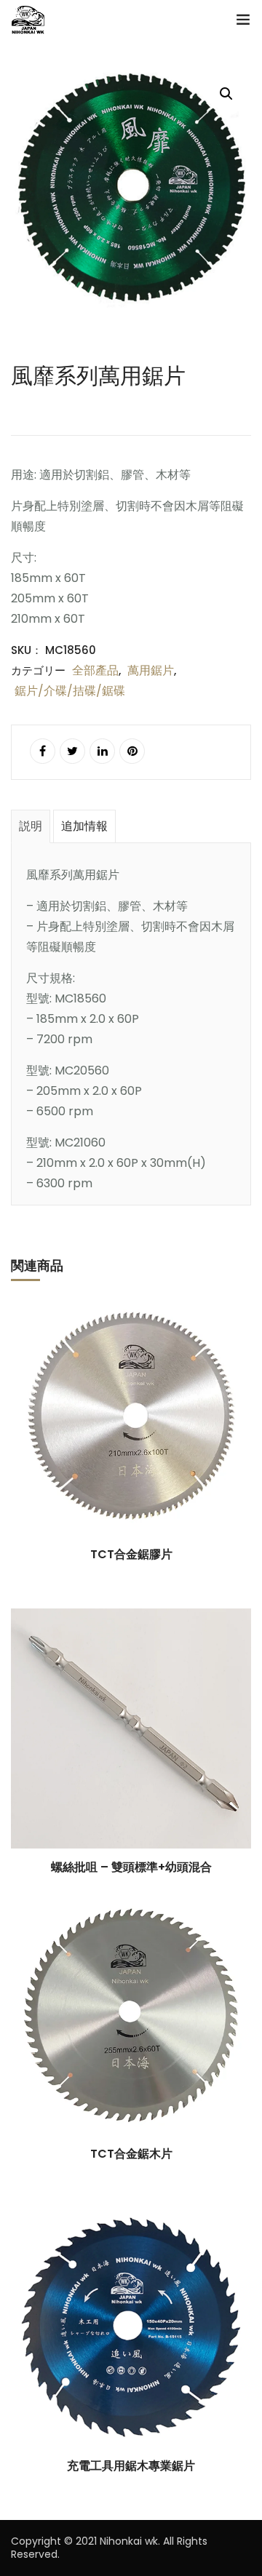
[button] (226, 94)
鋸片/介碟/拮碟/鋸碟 (70, 691)
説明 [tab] (31, 826)
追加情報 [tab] (84, 826)
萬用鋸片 (151, 670)
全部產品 (95, 670)
